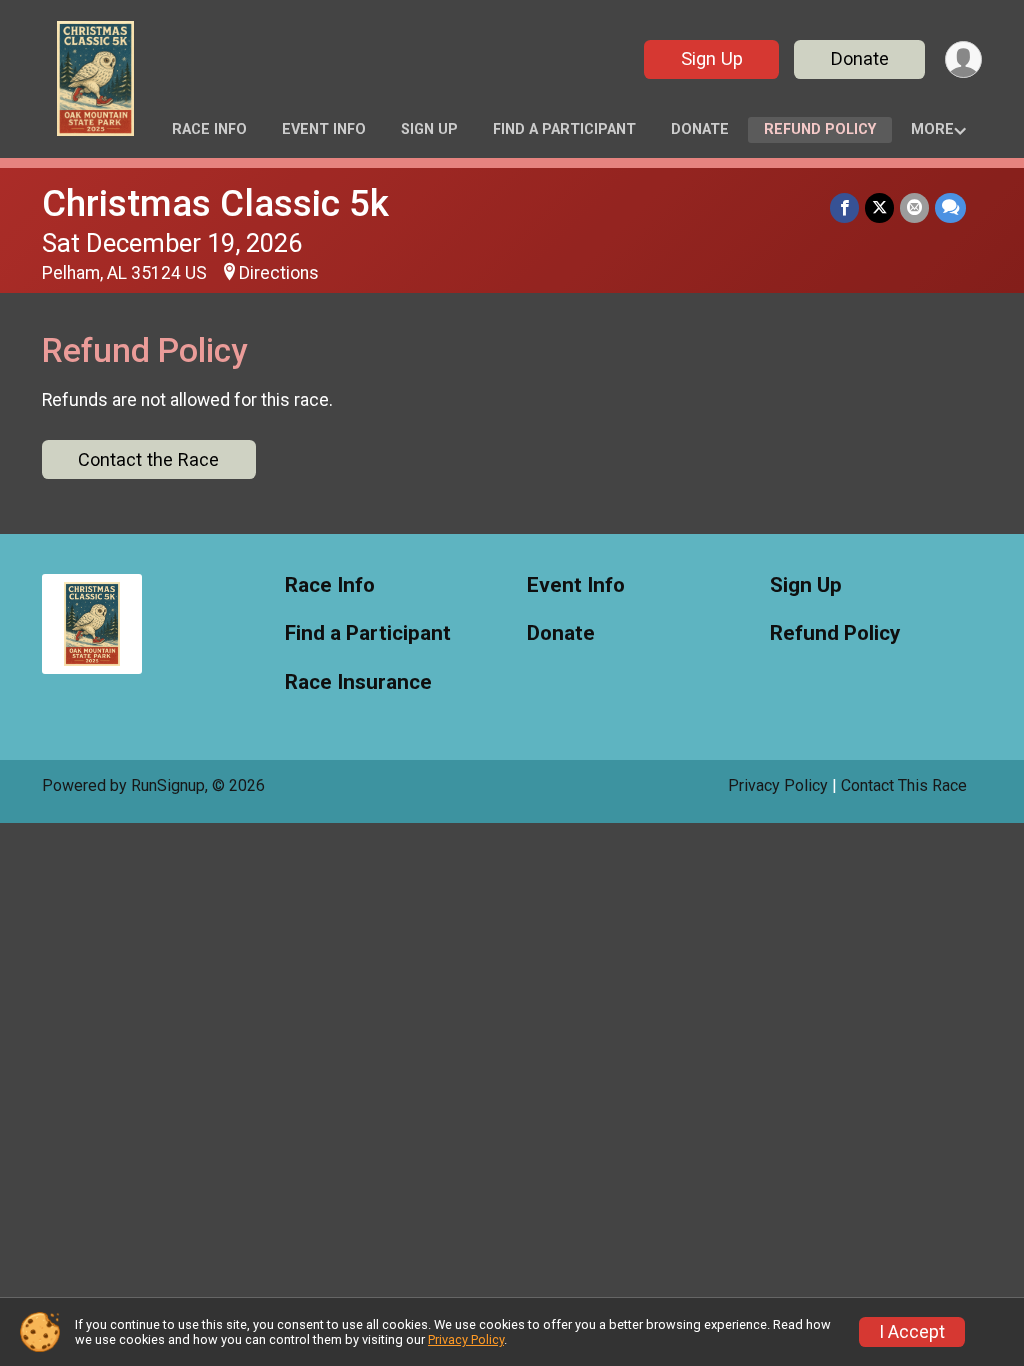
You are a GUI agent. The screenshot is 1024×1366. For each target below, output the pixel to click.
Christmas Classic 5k (215, 203)
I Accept (912, 1332)
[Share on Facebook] (844, 207)
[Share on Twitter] (879, 207)
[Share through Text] (950, 207)
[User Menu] (963, 59)
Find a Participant (564, 129)
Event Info (324, 129)
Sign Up (712, 58)
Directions (279, 273)
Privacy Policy (778, 785)
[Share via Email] (914, 207)
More (932, 129)
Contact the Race (148, 459)
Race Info (209, 129)
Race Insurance (358, 682)
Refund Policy (820, 129)
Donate (860, 58)
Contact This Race (904, 785)
